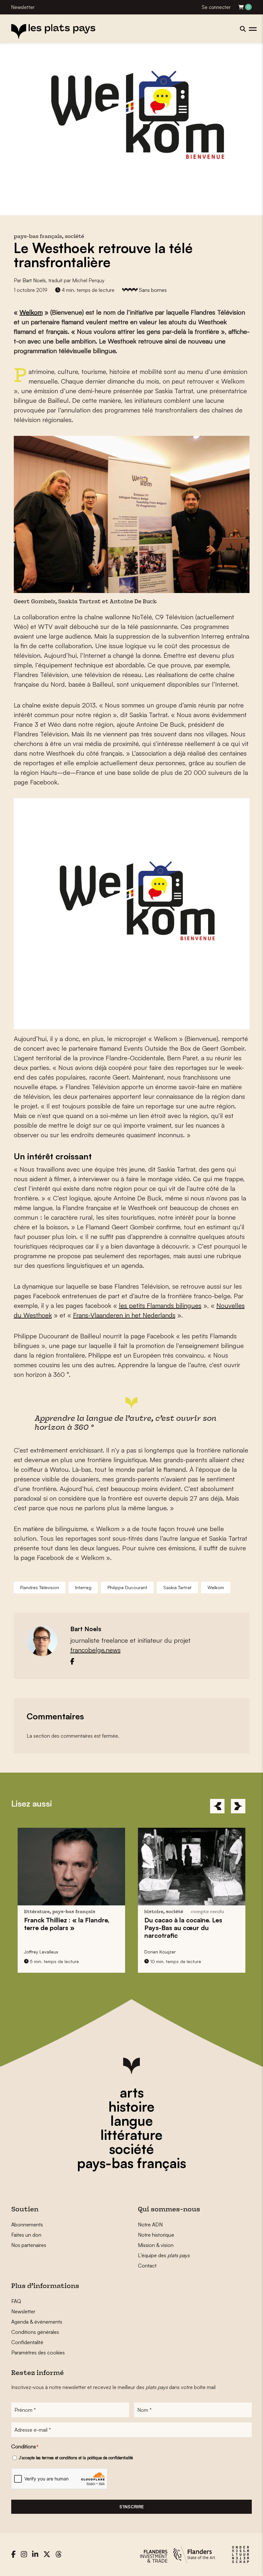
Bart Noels (34, 280)
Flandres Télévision (40, 1587)
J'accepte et (76, 2458)
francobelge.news (95, 1650)
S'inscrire (131, 2507)
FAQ (16, 2301)
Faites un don (26, 2235)
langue (132, 2121)
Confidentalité (27, 2342)
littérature (131, 2135)
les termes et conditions (57, 2458)
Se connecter (216, 7)
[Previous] (217, 1806)
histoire (131, 2106)
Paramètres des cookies (38, 2352)
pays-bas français (131, 2163)
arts (132, 2092)
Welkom (31, 312)
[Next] (238, 1806)
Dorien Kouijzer (160, 1952)
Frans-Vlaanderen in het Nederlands (124, 1315)
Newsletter (23, 7)
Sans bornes (153, 290)
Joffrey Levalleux (41, 1952)
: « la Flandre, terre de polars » (67, 1924)
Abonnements (27, 2224)
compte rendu (207, 1912)
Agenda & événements (37, 2322)
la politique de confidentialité (108, 2458)
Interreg (83, 1587)
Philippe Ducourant (127, 1587)
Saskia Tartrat (177, 1587)
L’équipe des (164, 2255)
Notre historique (156, 2235)
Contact (147, 2266)
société (131, 2149)
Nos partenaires (29, 2245)
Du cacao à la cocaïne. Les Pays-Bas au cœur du (183, 1928)
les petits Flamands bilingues (160, 1305)
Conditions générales (35, 2332)
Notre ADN (150, 2224)
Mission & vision (156, 2245)
